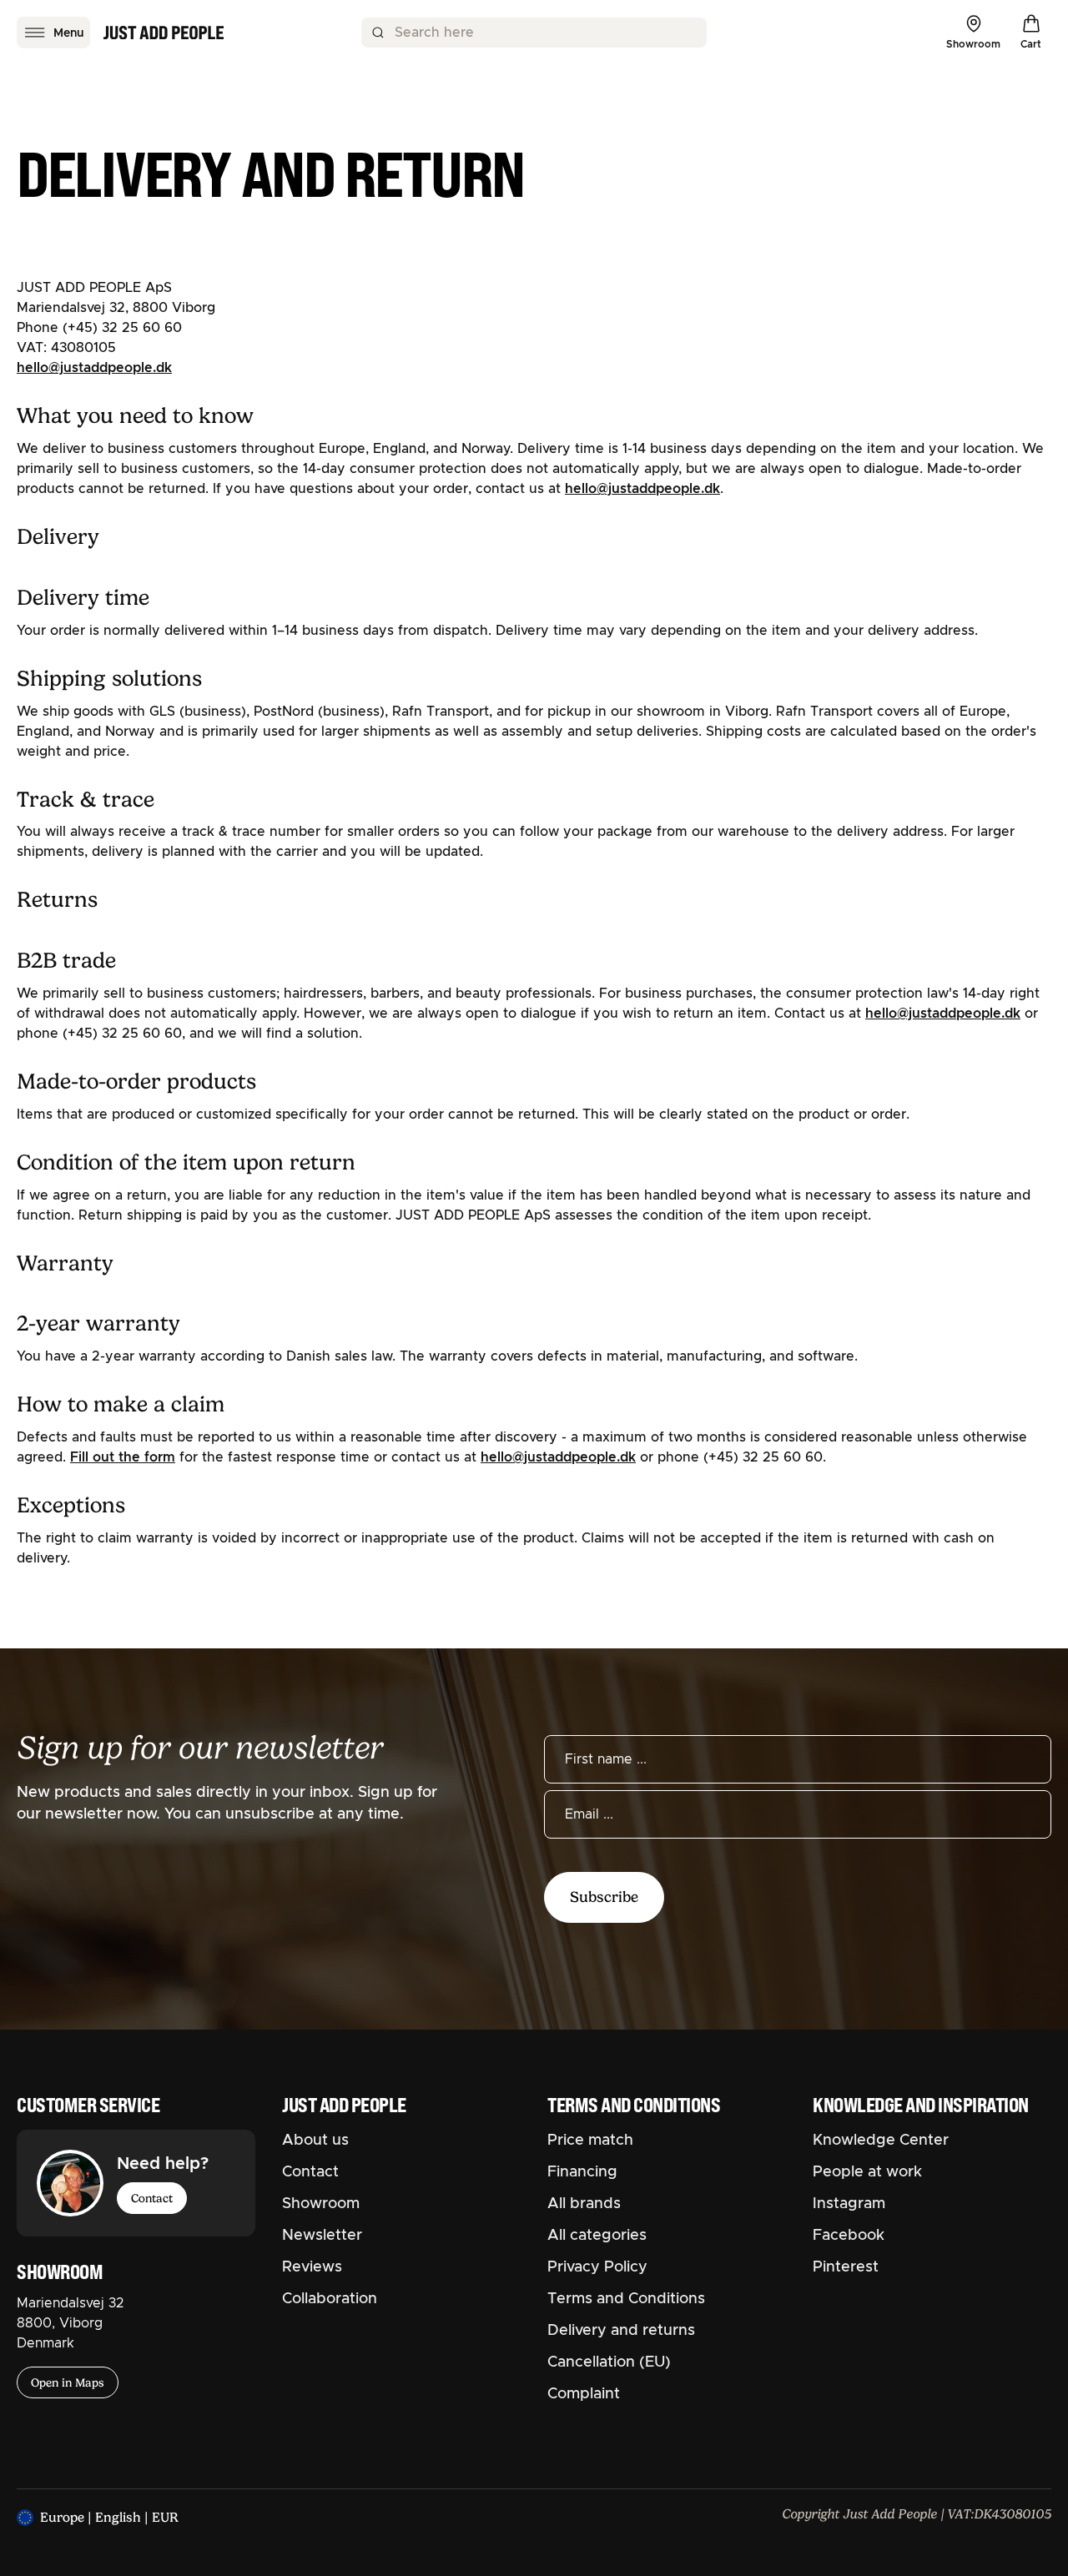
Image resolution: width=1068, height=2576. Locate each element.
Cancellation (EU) (609, 2362)
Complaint (584, 2394)
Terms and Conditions (626, 2299)
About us (315, 2141)
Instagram (849, 2204)
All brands (584, 2204)
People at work (867, 2172)
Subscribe (604, 1897)
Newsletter (322, 2236)
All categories (597, 2236)
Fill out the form (123, 1457)
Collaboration (330, 2299)
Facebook (849, 2236)
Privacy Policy (597, 2267)
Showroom (321, 2204)
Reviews (312, 2267)
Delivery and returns (621, 2331)
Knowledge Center (881, 2141)
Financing (582, 2172)
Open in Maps (68, 2382)
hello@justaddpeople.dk (94, 368)
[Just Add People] (164, 33)
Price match (590, 2141)
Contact (152, 2198)
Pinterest (846, 2267)
